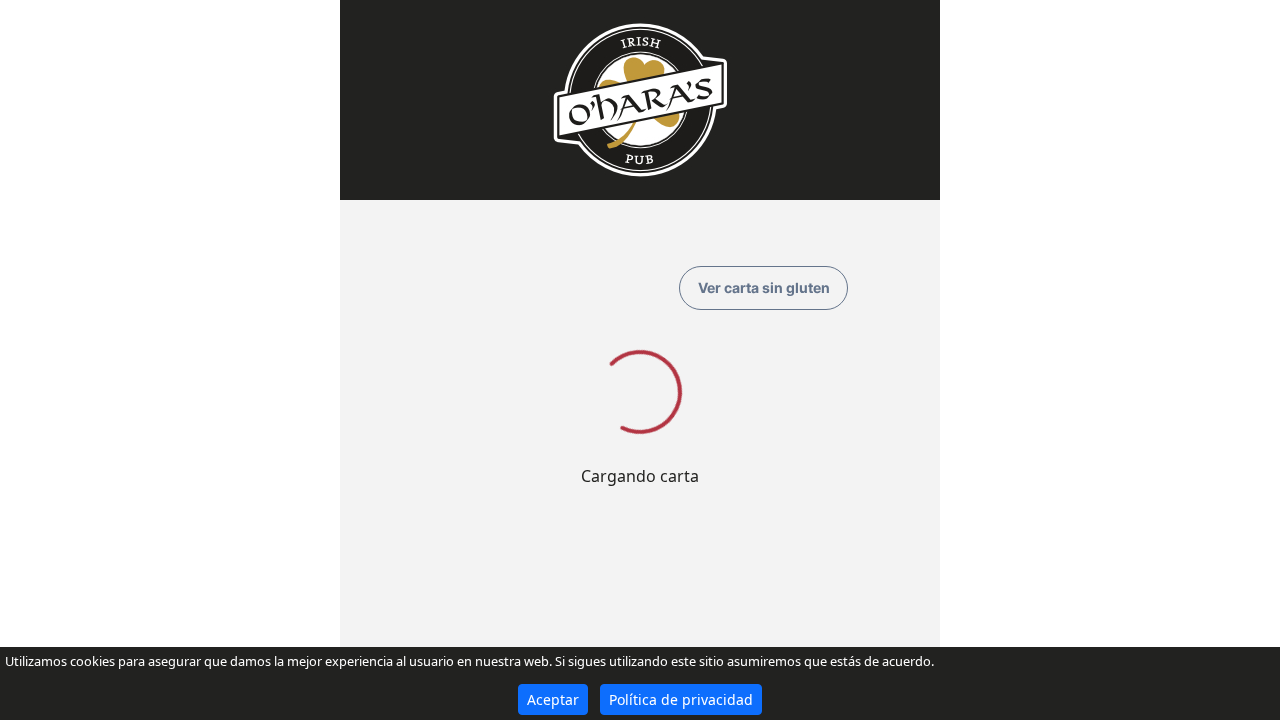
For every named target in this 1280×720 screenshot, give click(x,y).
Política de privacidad (681, 699)
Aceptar (553, 699)
